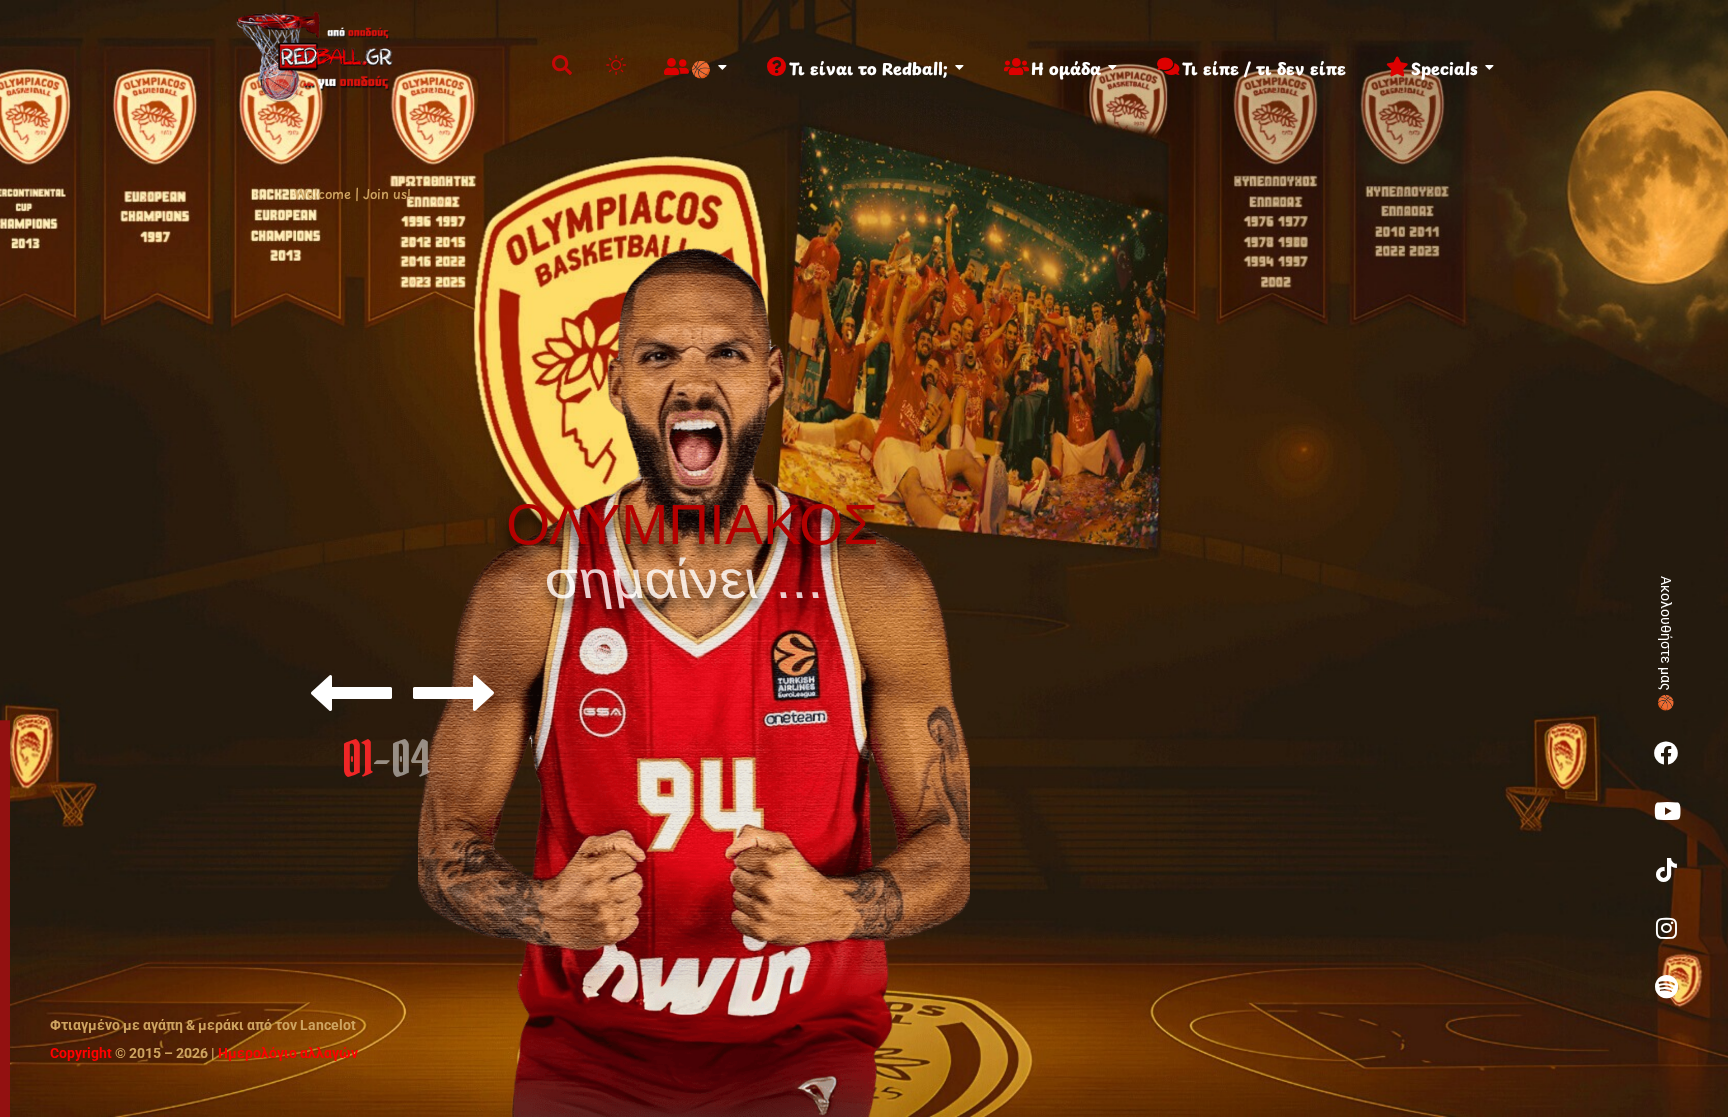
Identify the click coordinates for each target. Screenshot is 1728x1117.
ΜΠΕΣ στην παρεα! (704, 798)
